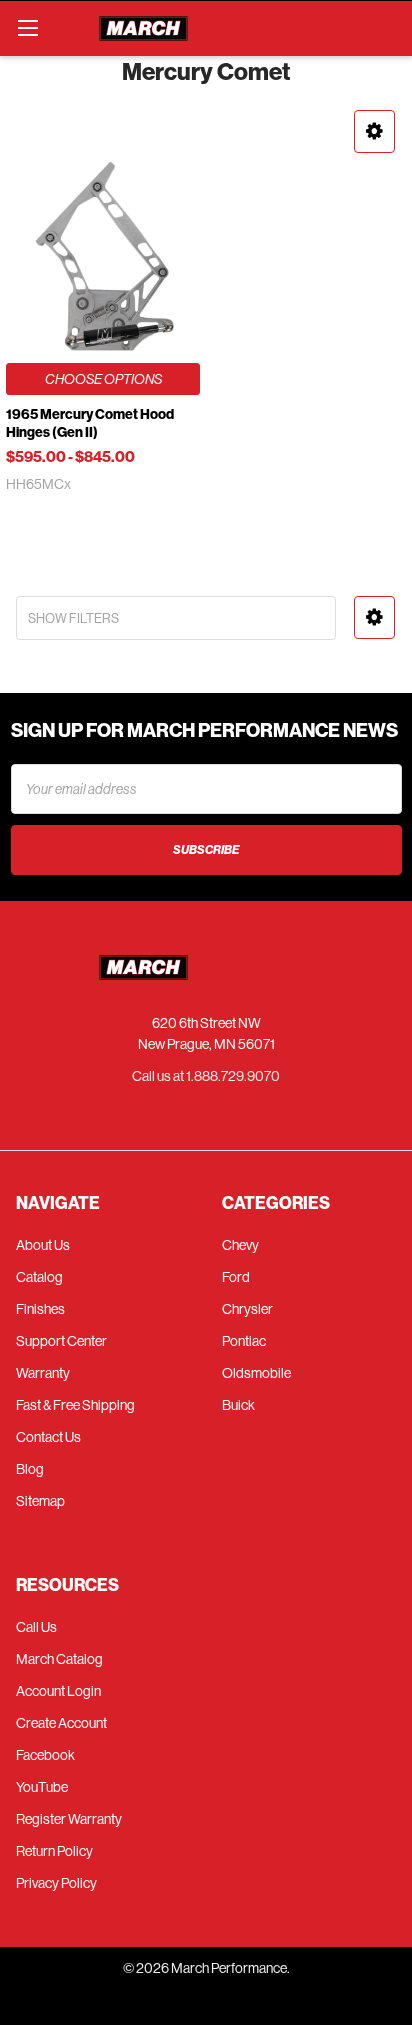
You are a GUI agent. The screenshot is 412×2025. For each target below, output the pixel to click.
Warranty (43, 1373)
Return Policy (54, 1851)
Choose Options (103, 379)
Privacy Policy (56, 1883)
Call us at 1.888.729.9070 (206, 1076)
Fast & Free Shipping (75, 1405)
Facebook (45, 1755)
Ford (236, 1277)
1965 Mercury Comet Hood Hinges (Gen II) (90, 423)
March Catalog (59, 1659)
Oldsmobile (256, 1373)
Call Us (36, 1627)
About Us (43, 1245)
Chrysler (247, 1309)
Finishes (40, 1309)
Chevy (240, 1245)
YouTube (42, 1787)
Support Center (61, 1341)
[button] (374, 131)
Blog (30, 1469)
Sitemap (40, 1501)
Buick (238, 1405)
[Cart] (388, 27)
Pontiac (244, 1341)
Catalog (39, 1277)
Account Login (58, 1691)
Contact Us (48, 1437)
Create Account (61, 1723)
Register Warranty (69, 1819)
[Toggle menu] (27, 27)
